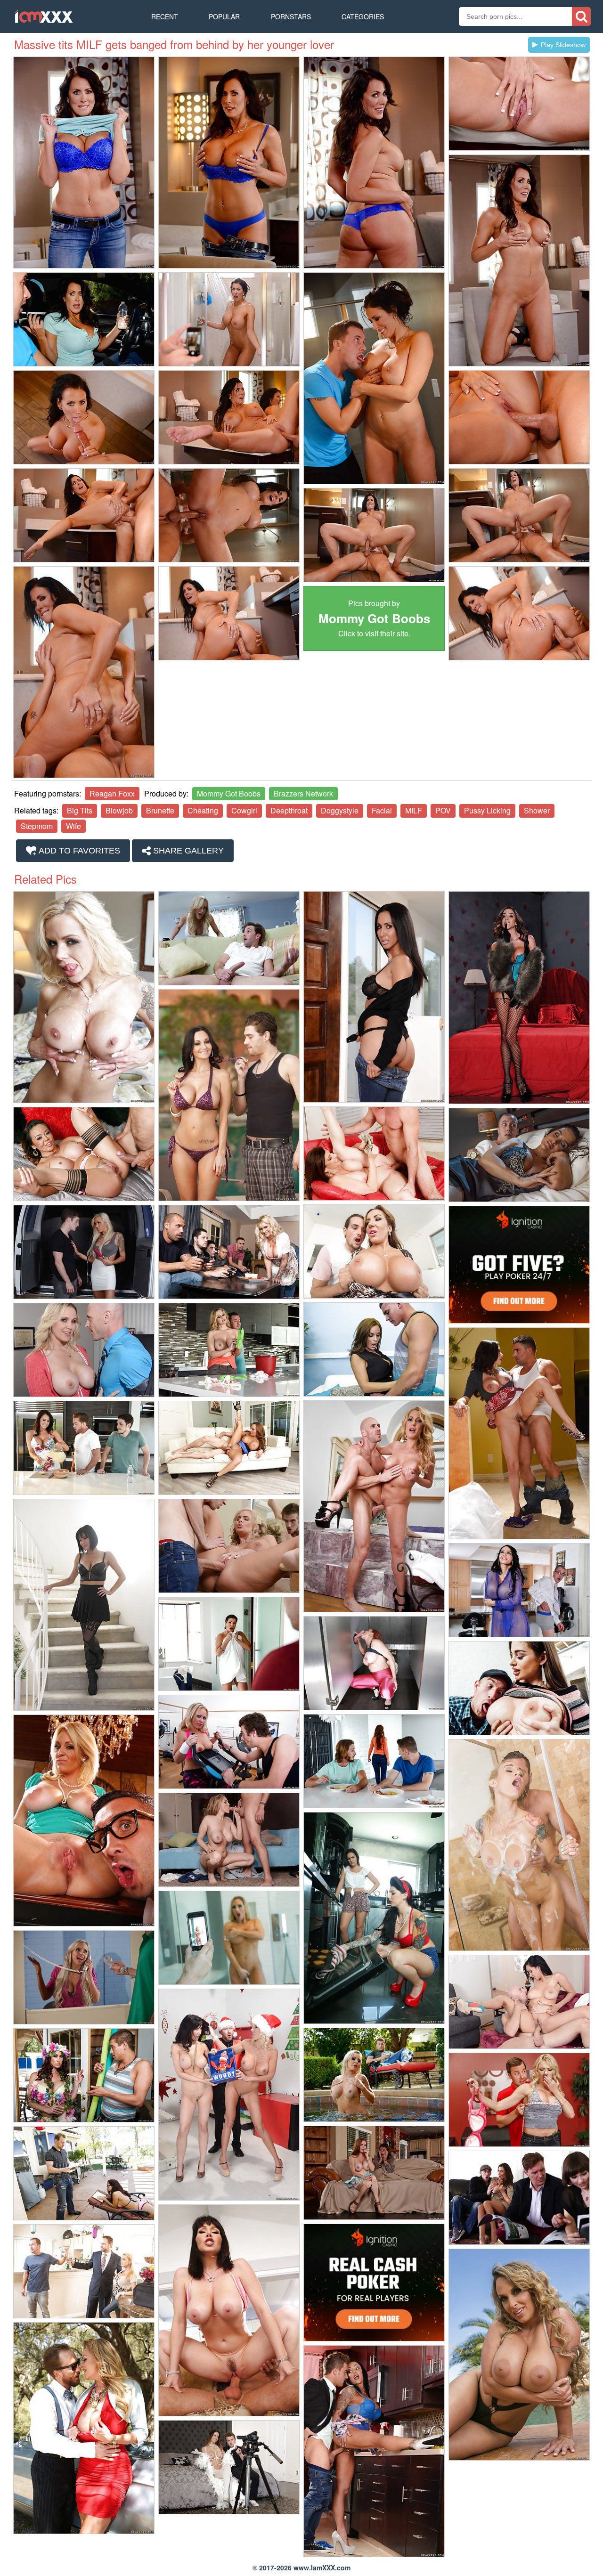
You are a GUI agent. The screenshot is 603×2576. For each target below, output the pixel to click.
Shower (537, 810)
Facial (382, 810)
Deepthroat (289, 810)
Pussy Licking (487, 810)
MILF (414, 810)
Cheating (203, 810)
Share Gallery (187, 851)
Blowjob (119, 810)
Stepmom (37, 826)
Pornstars (291, 16)
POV (443, 810)
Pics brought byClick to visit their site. (374, 618)
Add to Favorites (78, 851)
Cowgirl (244, 810)
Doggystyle (340, 810)
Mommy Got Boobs (229, 793)
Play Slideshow (563, 45)
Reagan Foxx (112, 793)
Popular (224, 16)
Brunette (160, 810)
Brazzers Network (303, 793)
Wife (73, 826)
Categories (363, 16)
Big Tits (80, 810)
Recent (165, 16)
